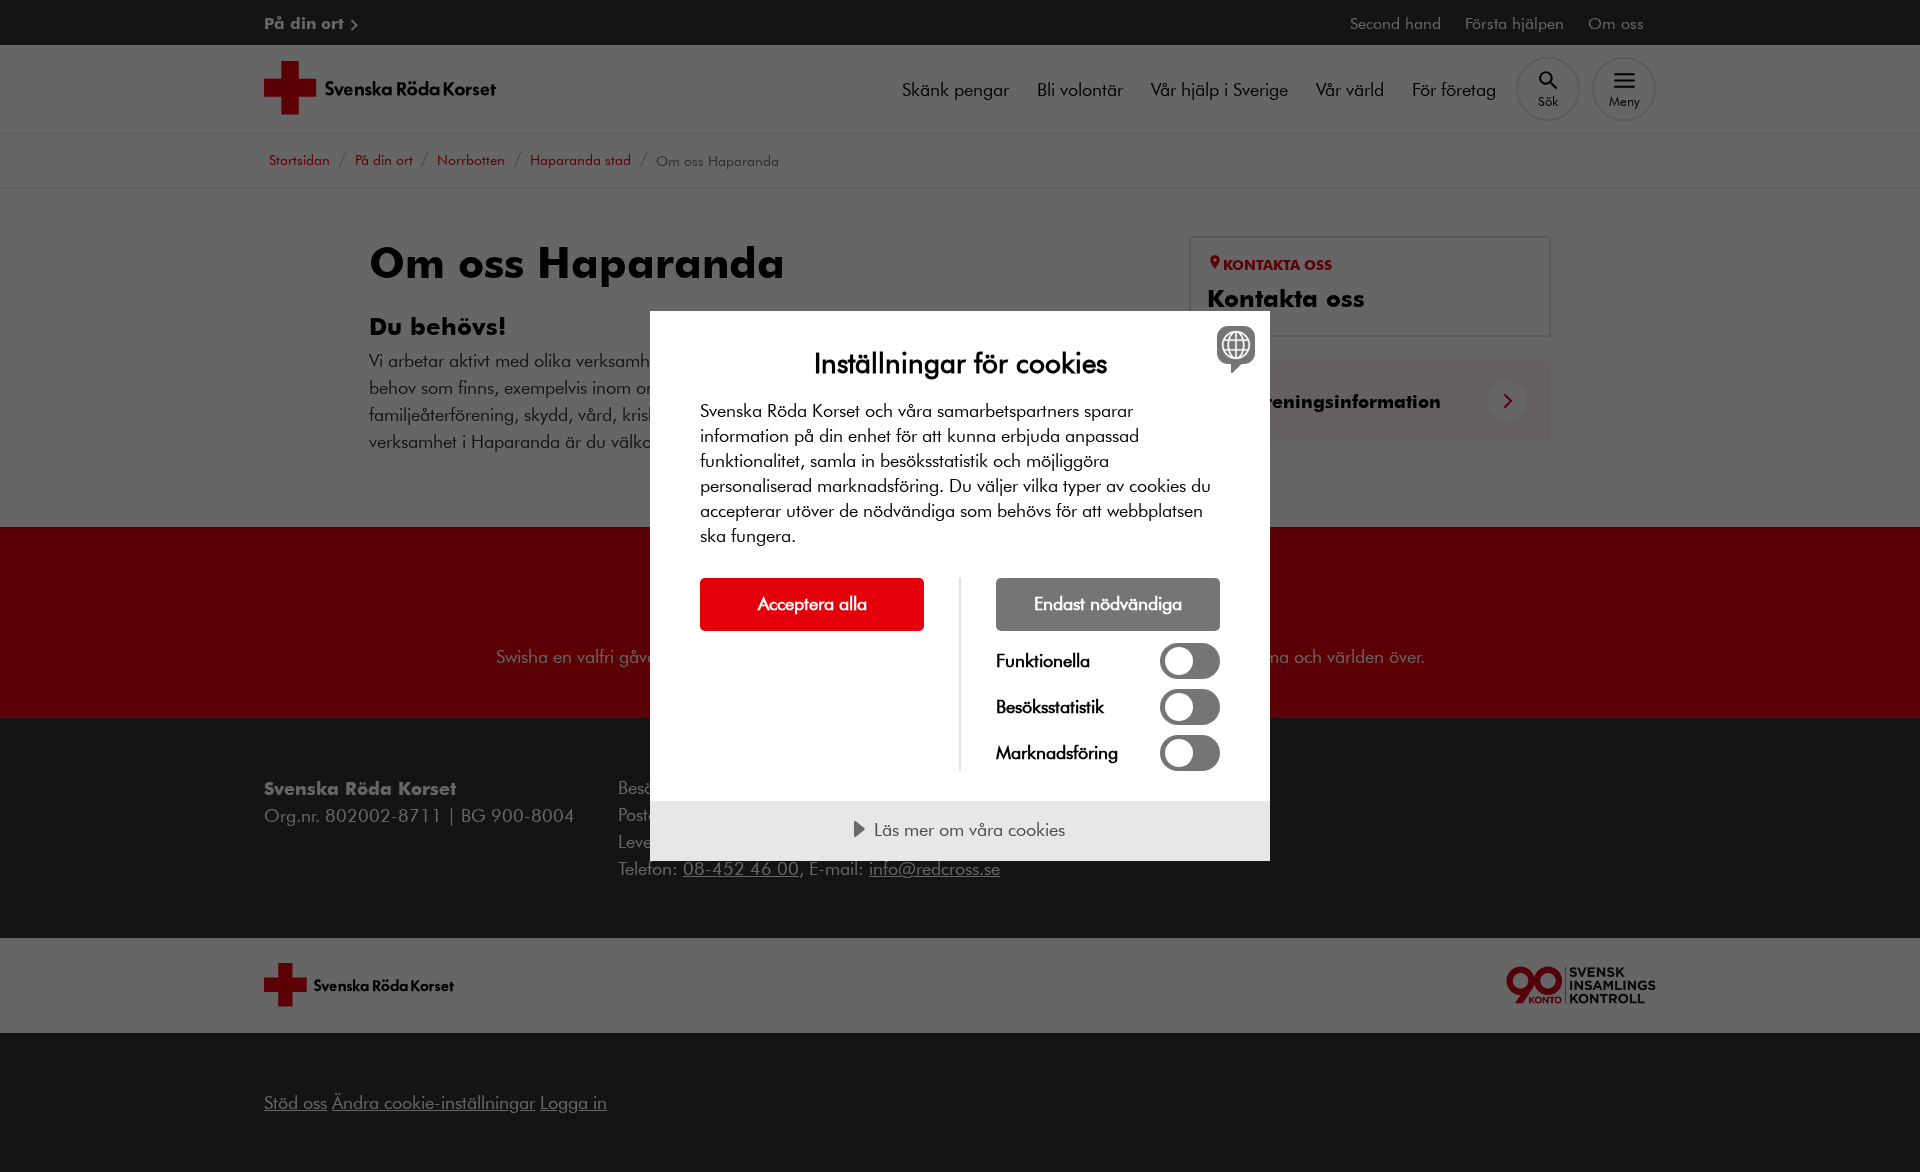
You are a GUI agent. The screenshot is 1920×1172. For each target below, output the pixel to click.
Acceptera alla (812, 603)
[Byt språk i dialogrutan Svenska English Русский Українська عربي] (1232, 348)
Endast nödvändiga (1108, 603)
